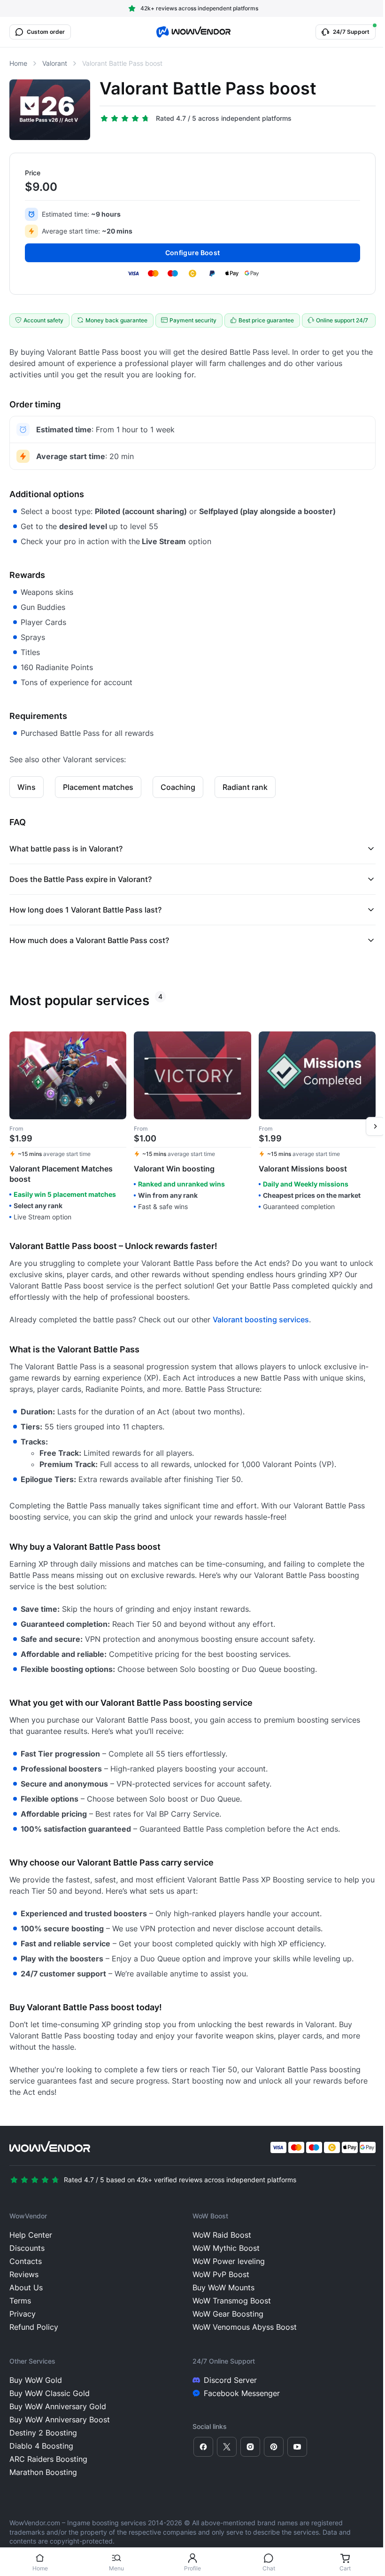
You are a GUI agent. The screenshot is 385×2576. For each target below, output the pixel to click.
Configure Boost (192, 253)
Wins (27, 787)
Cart (345, 2568)
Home (40, 2568)
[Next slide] (375, 1126)
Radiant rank (245, 787)
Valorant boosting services (261, 1319)
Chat (269, 2568)
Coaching (178, 787)
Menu (116, 2568)
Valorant (55, 63)
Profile (192, 2568)
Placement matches (98, 787)
